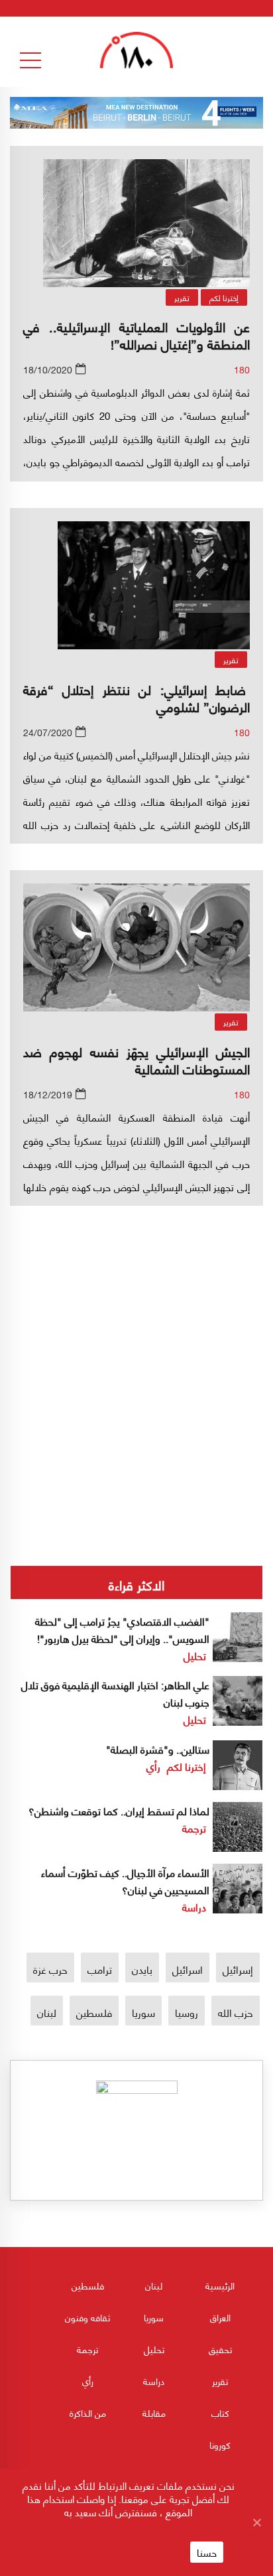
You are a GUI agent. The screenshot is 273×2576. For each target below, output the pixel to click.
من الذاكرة (88, 2413)
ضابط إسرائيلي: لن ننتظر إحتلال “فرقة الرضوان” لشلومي (136, 697)
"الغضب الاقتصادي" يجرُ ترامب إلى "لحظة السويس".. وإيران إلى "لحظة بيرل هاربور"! (122, 1629)
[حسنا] (256, 2522)
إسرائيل (238, 1969)
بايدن (142, 1969)
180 (242, 369)
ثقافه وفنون (87, 2317)
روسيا (187, 2012)
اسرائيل (188, 1969)
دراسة (194, 1906)
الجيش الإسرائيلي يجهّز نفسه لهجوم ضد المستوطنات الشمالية (136, 1060)
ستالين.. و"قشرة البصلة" (158, 1749)
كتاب (220, 2413)
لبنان (47, 2012)
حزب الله (236, 2012)
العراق (220, 2317)
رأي (153, 1766)
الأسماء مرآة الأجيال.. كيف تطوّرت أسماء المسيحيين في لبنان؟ (125, 1881)
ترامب (100, 1969)
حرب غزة (50, 1969)
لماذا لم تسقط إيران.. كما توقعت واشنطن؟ (119, 1810)
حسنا (207, 2552)
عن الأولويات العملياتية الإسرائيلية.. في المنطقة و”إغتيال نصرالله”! (136, 335)
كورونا (220, 2444)
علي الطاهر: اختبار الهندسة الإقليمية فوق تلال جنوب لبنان (115, 1693)
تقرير (182, 297)
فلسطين (94, 2012)
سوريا (143, 2012)
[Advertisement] (136, 1336)
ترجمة (194, 1828)
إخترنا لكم (224, 297)
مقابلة (154, 2413)
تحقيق (220, 2349)
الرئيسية (220, 2285)
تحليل (195, 1655)
